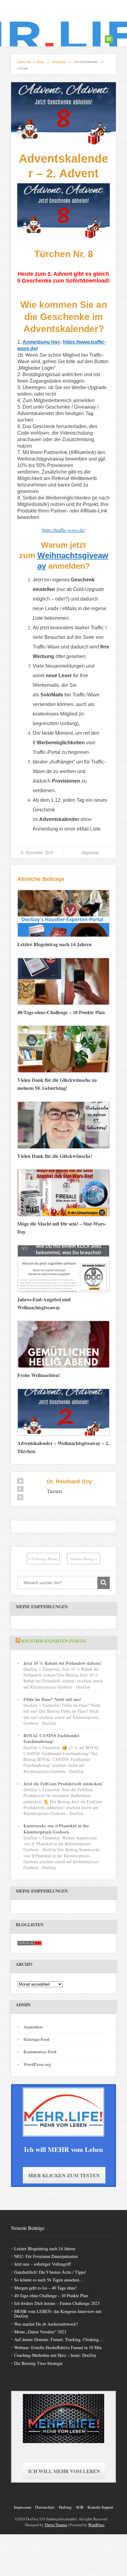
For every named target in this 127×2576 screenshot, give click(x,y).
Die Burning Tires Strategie (38, 2363)
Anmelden (33, 2027)
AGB (80, 2507)
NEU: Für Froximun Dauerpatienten (46, 2256)
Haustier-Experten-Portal (54, 1641)
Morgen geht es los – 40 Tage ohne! (45, 2288)
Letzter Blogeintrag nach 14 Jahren (45, 2249)
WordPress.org (37, 2064)
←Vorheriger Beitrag (43, 1559)
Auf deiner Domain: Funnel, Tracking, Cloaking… (59, 2339)
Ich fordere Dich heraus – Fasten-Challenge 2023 (57, 2303)
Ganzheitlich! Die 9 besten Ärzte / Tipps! (50, 2272)
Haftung (65, 2507)
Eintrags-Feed (36, 2039)
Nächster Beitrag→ (84, 1559)
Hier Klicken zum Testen (64, 2175)
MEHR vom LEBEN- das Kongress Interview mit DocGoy (58, 2314)
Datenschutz (45, 2507)
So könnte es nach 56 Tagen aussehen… (49, 2280)
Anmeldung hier (41, 342)
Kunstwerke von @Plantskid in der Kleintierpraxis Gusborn (56, 1829)
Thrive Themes (56, 2525)
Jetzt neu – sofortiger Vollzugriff (42, 2264)
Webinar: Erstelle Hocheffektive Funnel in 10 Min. (58, 2347)
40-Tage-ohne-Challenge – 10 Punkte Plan (51, 2295)
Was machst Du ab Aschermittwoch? (46, 2324)
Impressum (23, 2507)
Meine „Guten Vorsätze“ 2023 (40, 2332)
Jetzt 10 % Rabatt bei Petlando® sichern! (62, 1663)
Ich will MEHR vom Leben (64, 2471)
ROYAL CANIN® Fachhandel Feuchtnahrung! (51, 1738)
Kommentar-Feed (40, 2052)
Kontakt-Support (100, 2507)
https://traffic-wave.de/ (64, 530)
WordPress (96, 2525)
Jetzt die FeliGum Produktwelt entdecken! (63, 1784)
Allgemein (90, 852)
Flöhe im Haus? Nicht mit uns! (52, 1699)
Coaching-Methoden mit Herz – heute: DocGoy (55, 2355)
